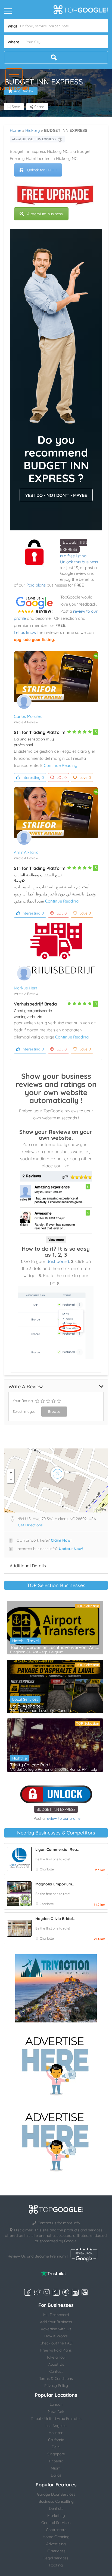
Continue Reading (60, 765)
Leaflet (100, 1510)
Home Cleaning (56, 2537)
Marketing (56, 2516)
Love (85, 777)
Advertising (56, 2544)
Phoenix (56, 2461)
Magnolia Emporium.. (55, 1884)
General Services (56, 2523)
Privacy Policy (56, 2386)
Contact (56, 2371)
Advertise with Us (56, 2329)
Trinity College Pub (29, 1765)
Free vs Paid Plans (56, 2350)
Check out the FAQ (56, 2343)
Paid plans (36, 585)
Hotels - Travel (25, 1641)
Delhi (56, 2447)
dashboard (58, 1261)
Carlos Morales (28, 716)
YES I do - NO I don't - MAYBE (56, 495)
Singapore (56, 2454)
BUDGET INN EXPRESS (56, 1809)
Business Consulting (56, 2501)
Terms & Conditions (56, 2378)
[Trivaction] (56, 1988)
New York (56, 2411)
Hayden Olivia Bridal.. (55, 1919)
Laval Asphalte (25, 1706)
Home (15, 130)
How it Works (56, 2336)
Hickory (33, 130)
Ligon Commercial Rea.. (57, 1849)
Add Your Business (56, 2322)
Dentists (56, 2508)
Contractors (56, 2530)
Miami (56, 2468)
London (56, 2404)
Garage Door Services (56, 2494)
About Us (56, 2364)
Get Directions (30, 1525)
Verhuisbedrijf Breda (35, 1004)
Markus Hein (26, 988)
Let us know (25, 632)
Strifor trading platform (40, 732)
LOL (62, 777)
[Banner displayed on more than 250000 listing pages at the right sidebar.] (56, 2064)
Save (15, 107)
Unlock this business (79, 562)
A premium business (45, 214)
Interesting (33, 777)
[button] (14, 77)
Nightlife (20, 1758)
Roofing (56, 2565)
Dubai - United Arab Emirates (56, 2419)
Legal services (56, 2558)
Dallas (56, 2475)
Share (39, 107)
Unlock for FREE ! (42, 170)
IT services (56, 2551)
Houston (56, 2433)
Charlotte (47, 1869)
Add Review (24, 91)
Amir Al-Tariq (26, 852)
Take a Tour (56, 2357)
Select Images (24, 1411)
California (56, 2440)
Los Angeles (56, 2426)
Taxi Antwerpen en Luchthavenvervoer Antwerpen (55, 1647)
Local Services (25, 1699)
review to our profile (63, 1818)
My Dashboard (56, 2315)
